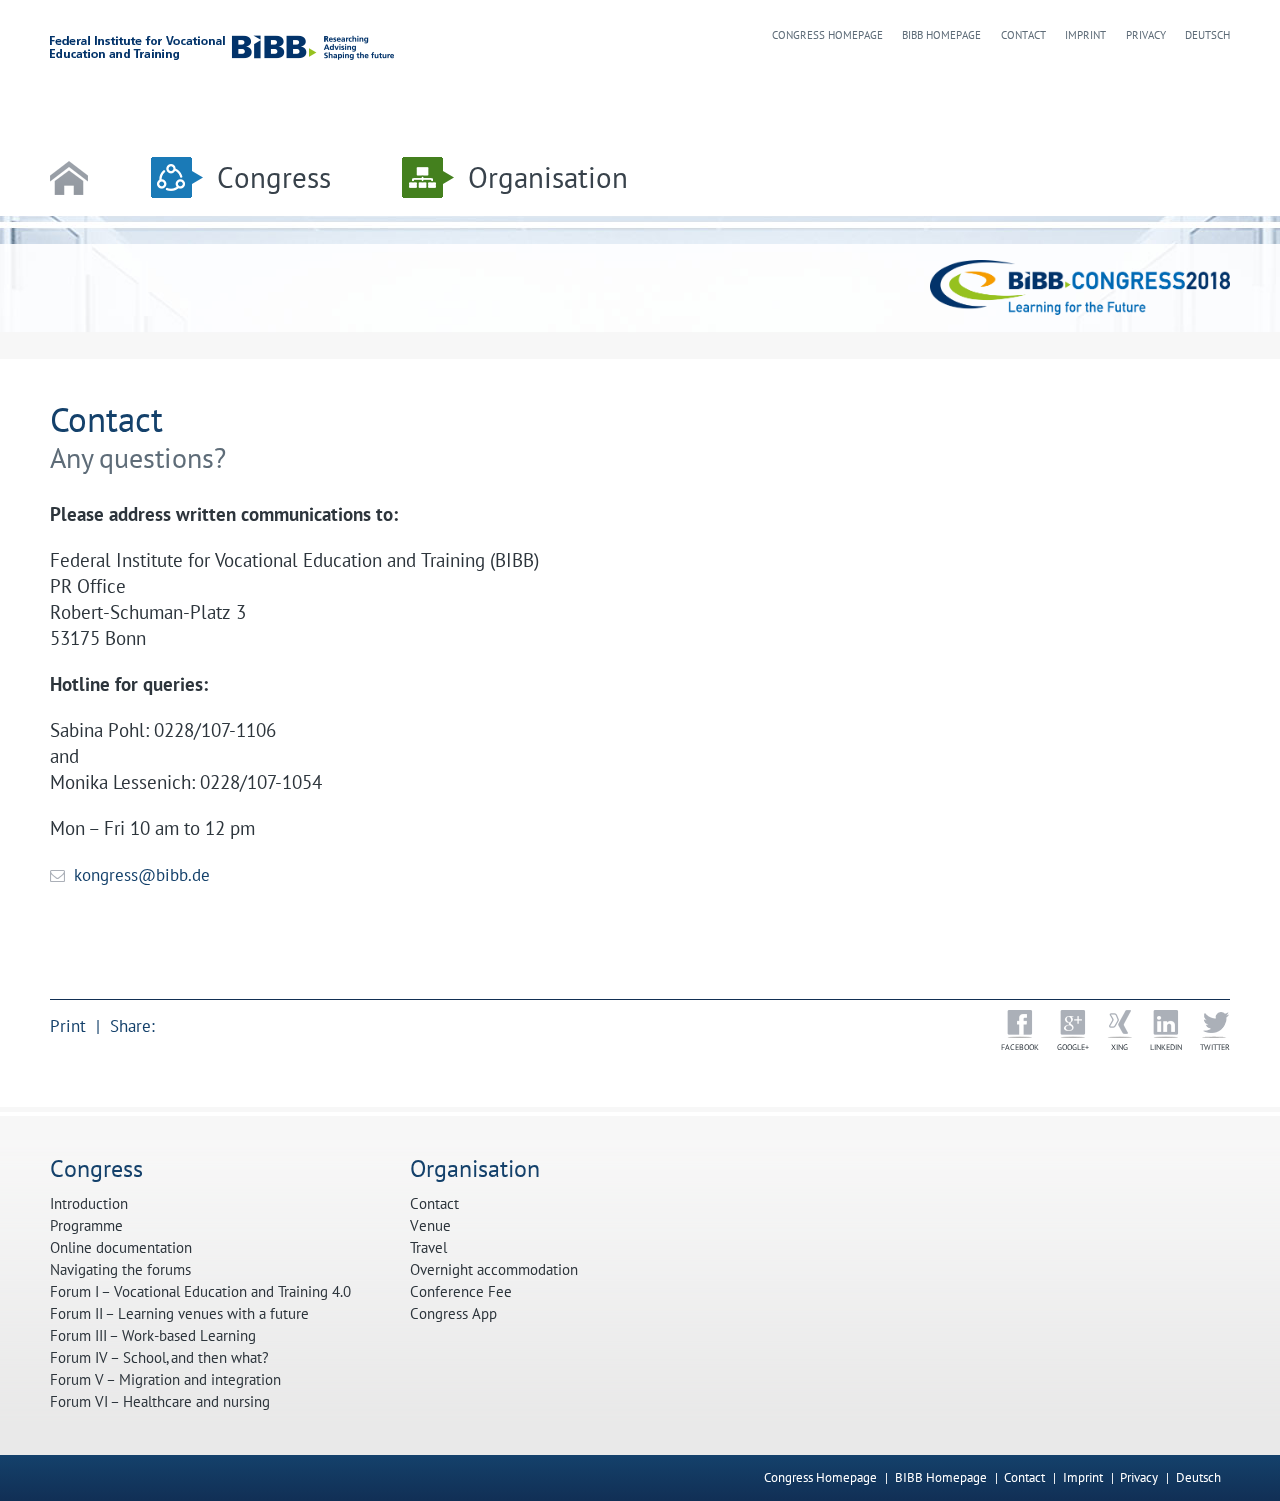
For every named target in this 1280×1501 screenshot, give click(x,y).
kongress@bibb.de (142, 875)
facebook (1020, 1047)
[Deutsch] (1226, 1477)
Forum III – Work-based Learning (153, 1336)
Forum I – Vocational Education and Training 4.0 (200, 1292)
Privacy (1146, 35)
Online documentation (121, 1248)
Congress (274, 177)
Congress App (453, 1314)
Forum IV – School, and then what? (159, 1358)
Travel (428, 1248)
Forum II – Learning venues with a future (179, 1314)
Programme (86, 1226)
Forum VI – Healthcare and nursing (160, 1402)
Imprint (1085, 35)
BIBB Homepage (941, 35)
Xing (1119, 1047)
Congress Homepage (827, 35)
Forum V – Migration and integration (165, 1380)
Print (68, 1026)
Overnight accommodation (494, 1270)
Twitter (1215, 1047)
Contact (1023, 35)
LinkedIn (1166, 1047)
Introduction (89, 1204)
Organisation (548, 177)
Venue (430, 1226)
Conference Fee (461, 1292)
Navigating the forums (120, 1270)
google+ (1073, 1047)
